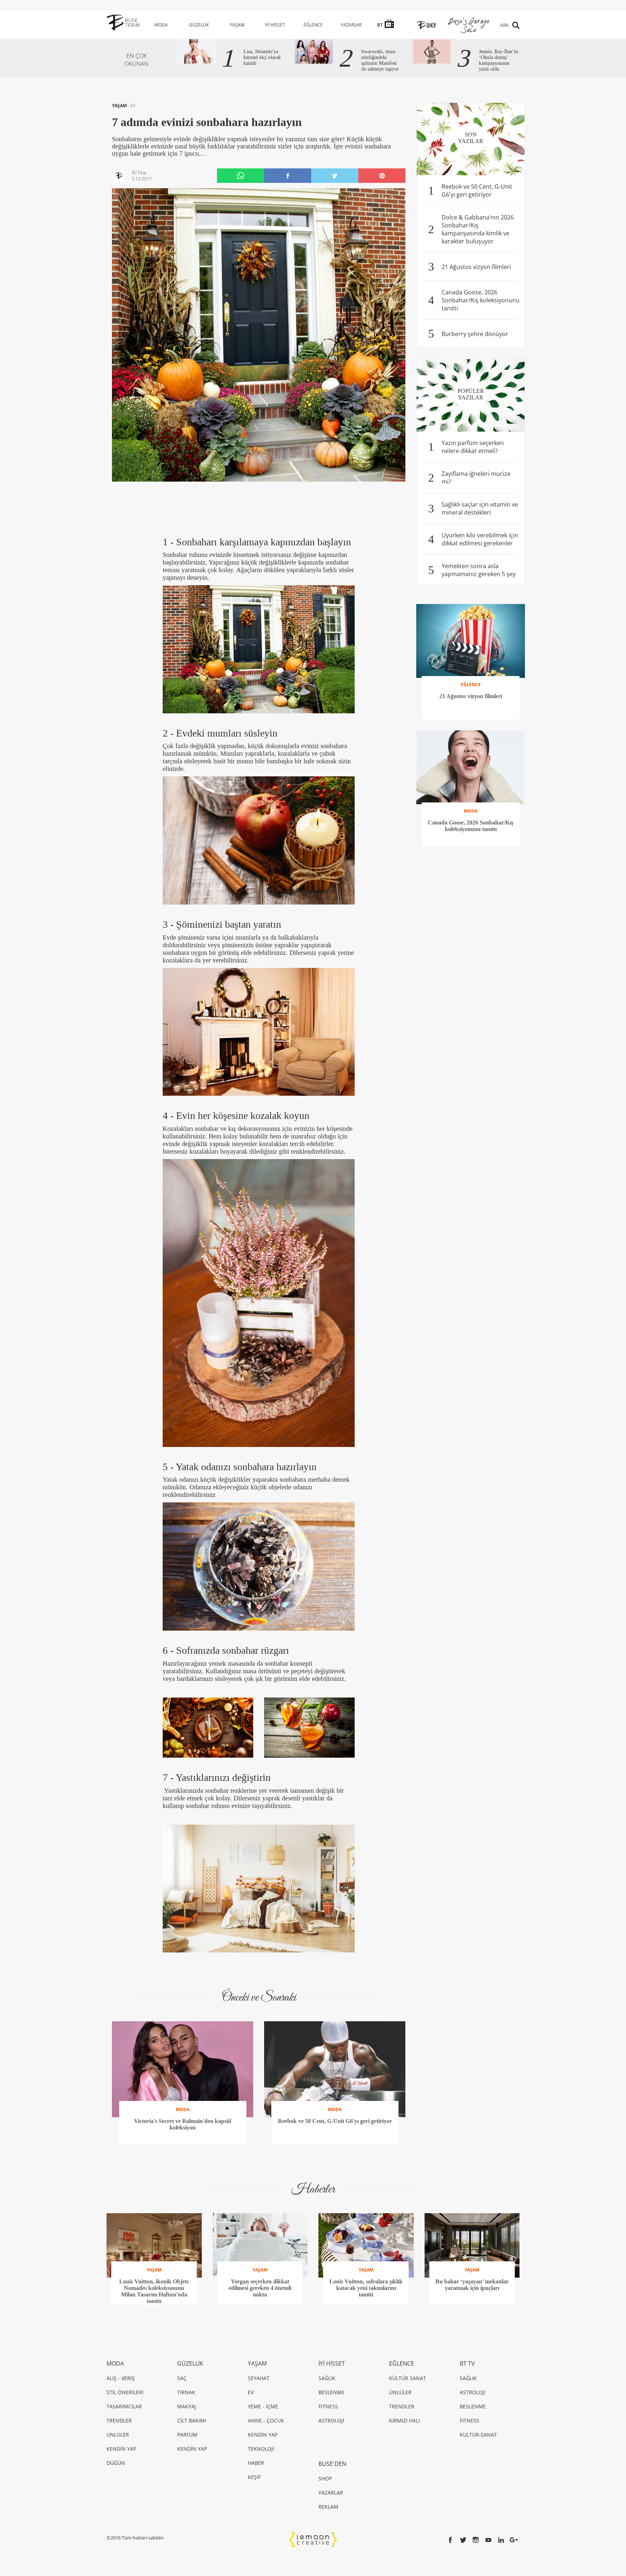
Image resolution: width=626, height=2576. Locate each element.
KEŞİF (254, 2477)
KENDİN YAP (121, 2449)
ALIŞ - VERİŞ (121, 2378)
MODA (161, 25)
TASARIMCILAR (124, 2406)
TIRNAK (186, 2392)
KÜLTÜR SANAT (408, 2378)
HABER (256, 2463)
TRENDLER (119, 2420)
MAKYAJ (187, 2406)
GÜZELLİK (199, 25)
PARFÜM (187, 2435)
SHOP (325, 2478)
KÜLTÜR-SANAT (478, 2435)
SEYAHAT (259, 2378)
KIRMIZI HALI (404, 2420)
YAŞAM (237, 25)
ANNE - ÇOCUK (266, 2420)
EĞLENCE (313, 25)
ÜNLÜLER (118, 2435)
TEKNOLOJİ (261, 2449)
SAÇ (182, 2378)
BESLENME (331, 2392)
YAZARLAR (351, 25)
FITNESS (328, 2406)
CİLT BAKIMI (192, 2420)
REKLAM (328, 2507)
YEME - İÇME (263, 2406)
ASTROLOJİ (331, 2420)
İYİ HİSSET (275, 25)
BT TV (467, 2363)
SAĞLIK (327, 2378)
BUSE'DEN (332, 2464)
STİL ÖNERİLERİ (125, 2392)
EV (133, 106)
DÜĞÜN (116, 2463)
